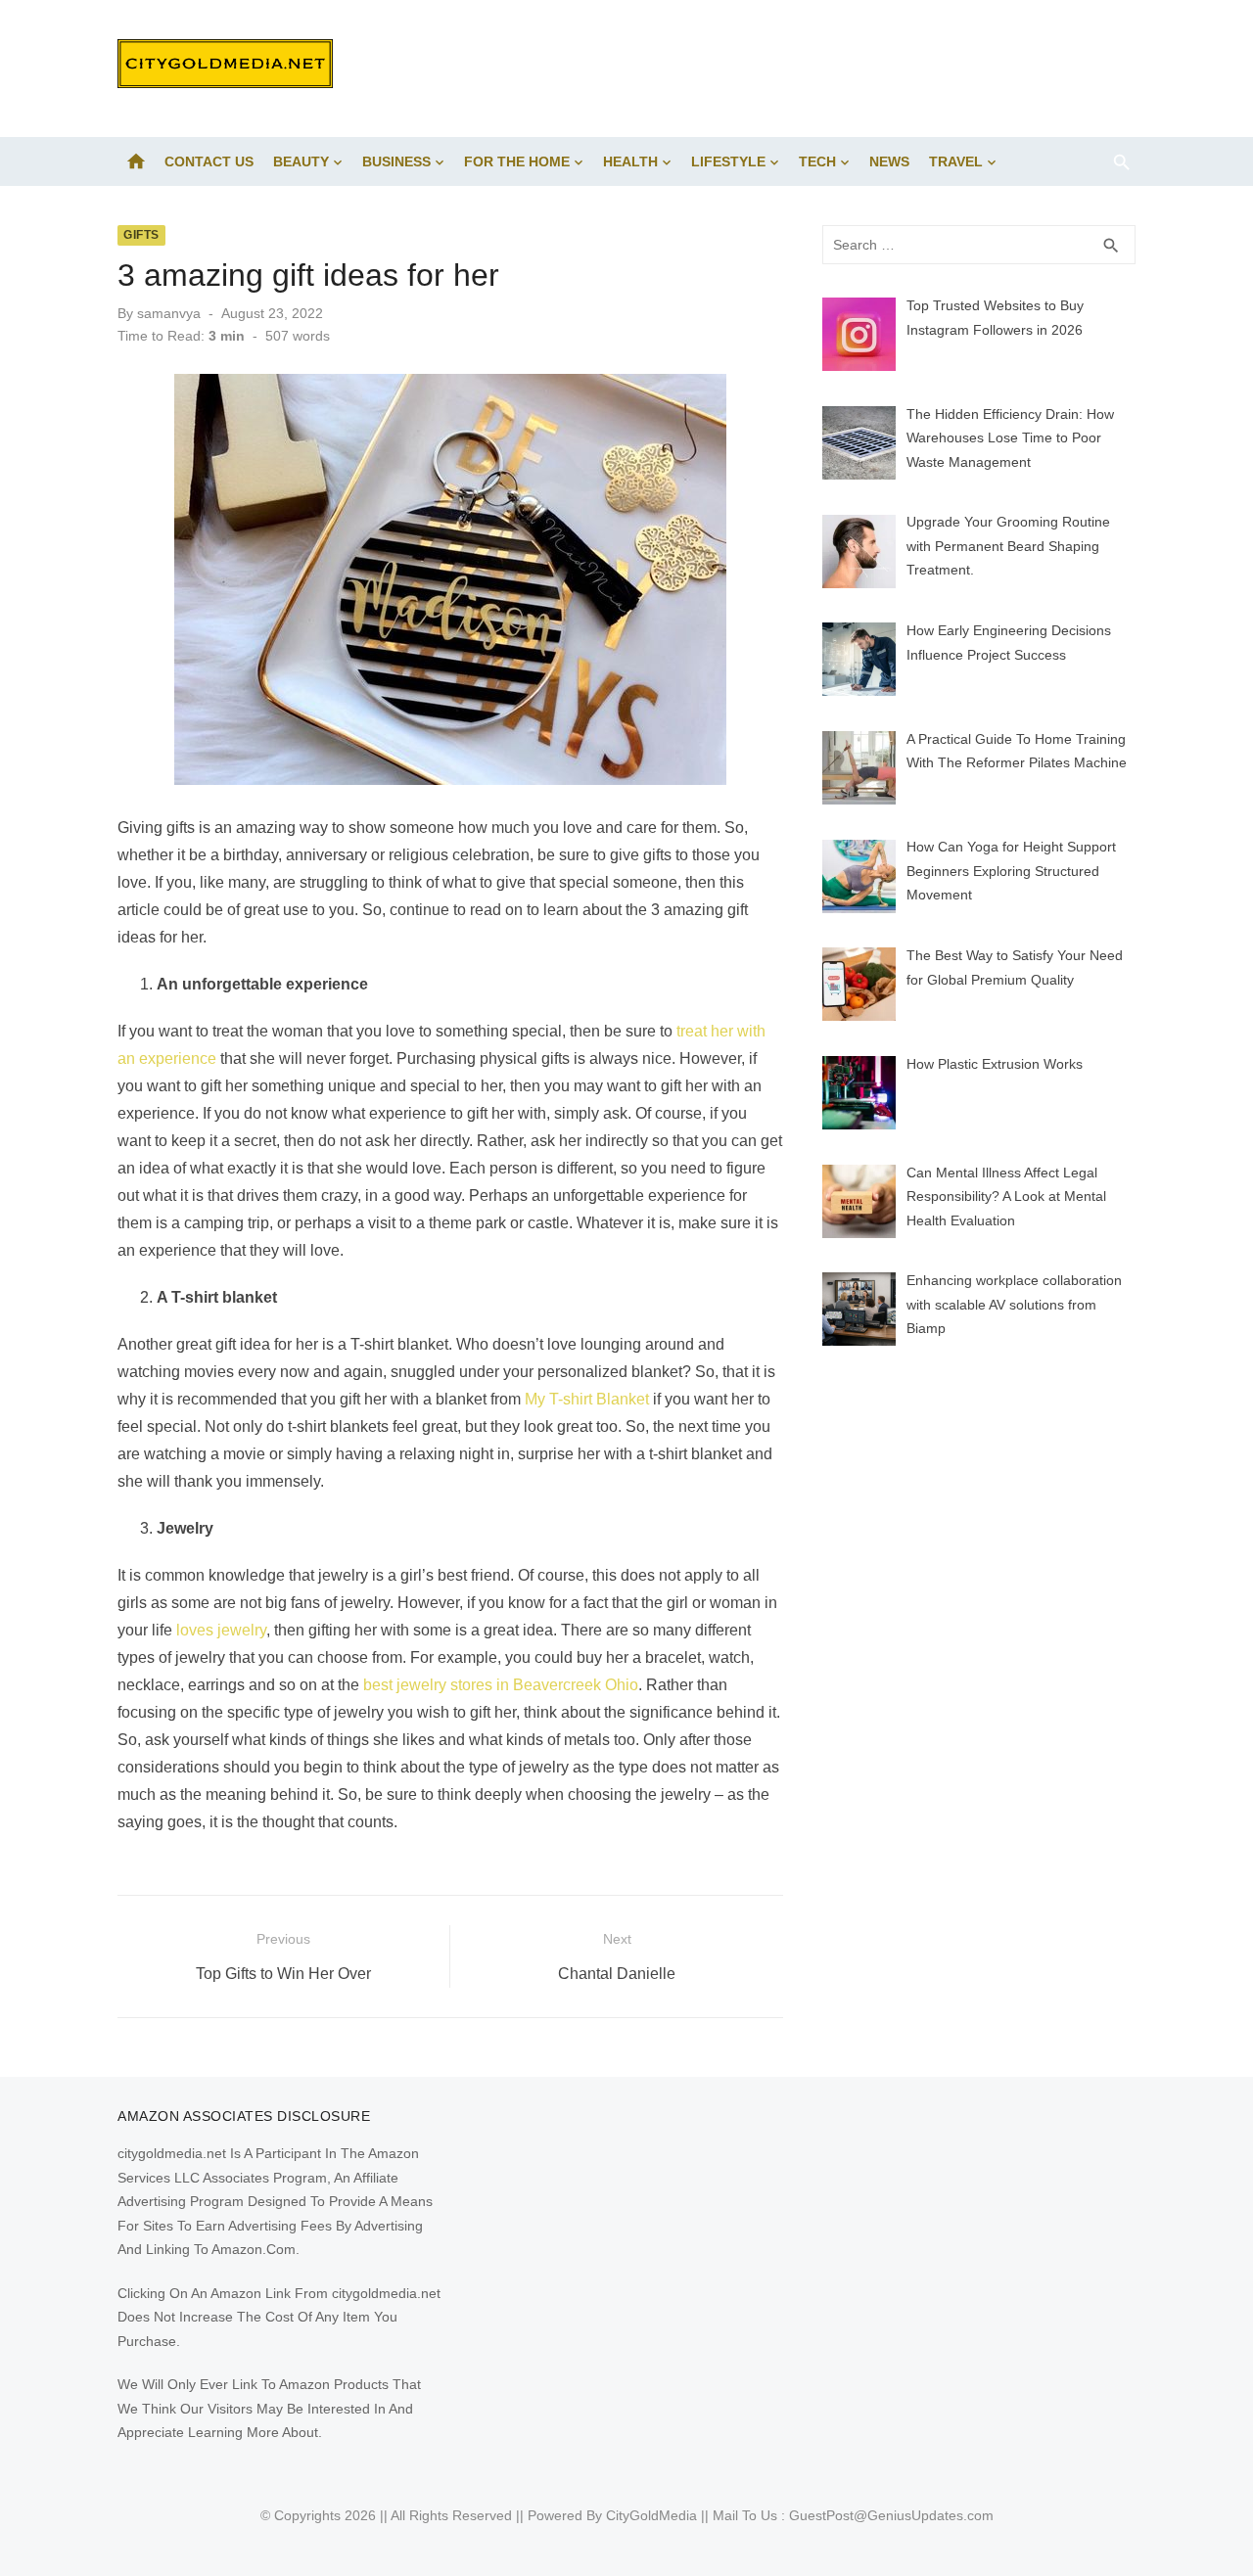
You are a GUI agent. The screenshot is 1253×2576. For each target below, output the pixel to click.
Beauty (301, 161)
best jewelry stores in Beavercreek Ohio (501, 1685)
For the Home (517, 161)
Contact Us (209, 161)
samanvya (169, 313)
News (889, 161)
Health (630, 161)
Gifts (141, 235)
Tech (817, 161)
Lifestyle (728, 161)
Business (396, 161)
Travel (956, 161)
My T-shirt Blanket (587, 1399)
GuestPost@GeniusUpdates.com (891, 2515)
